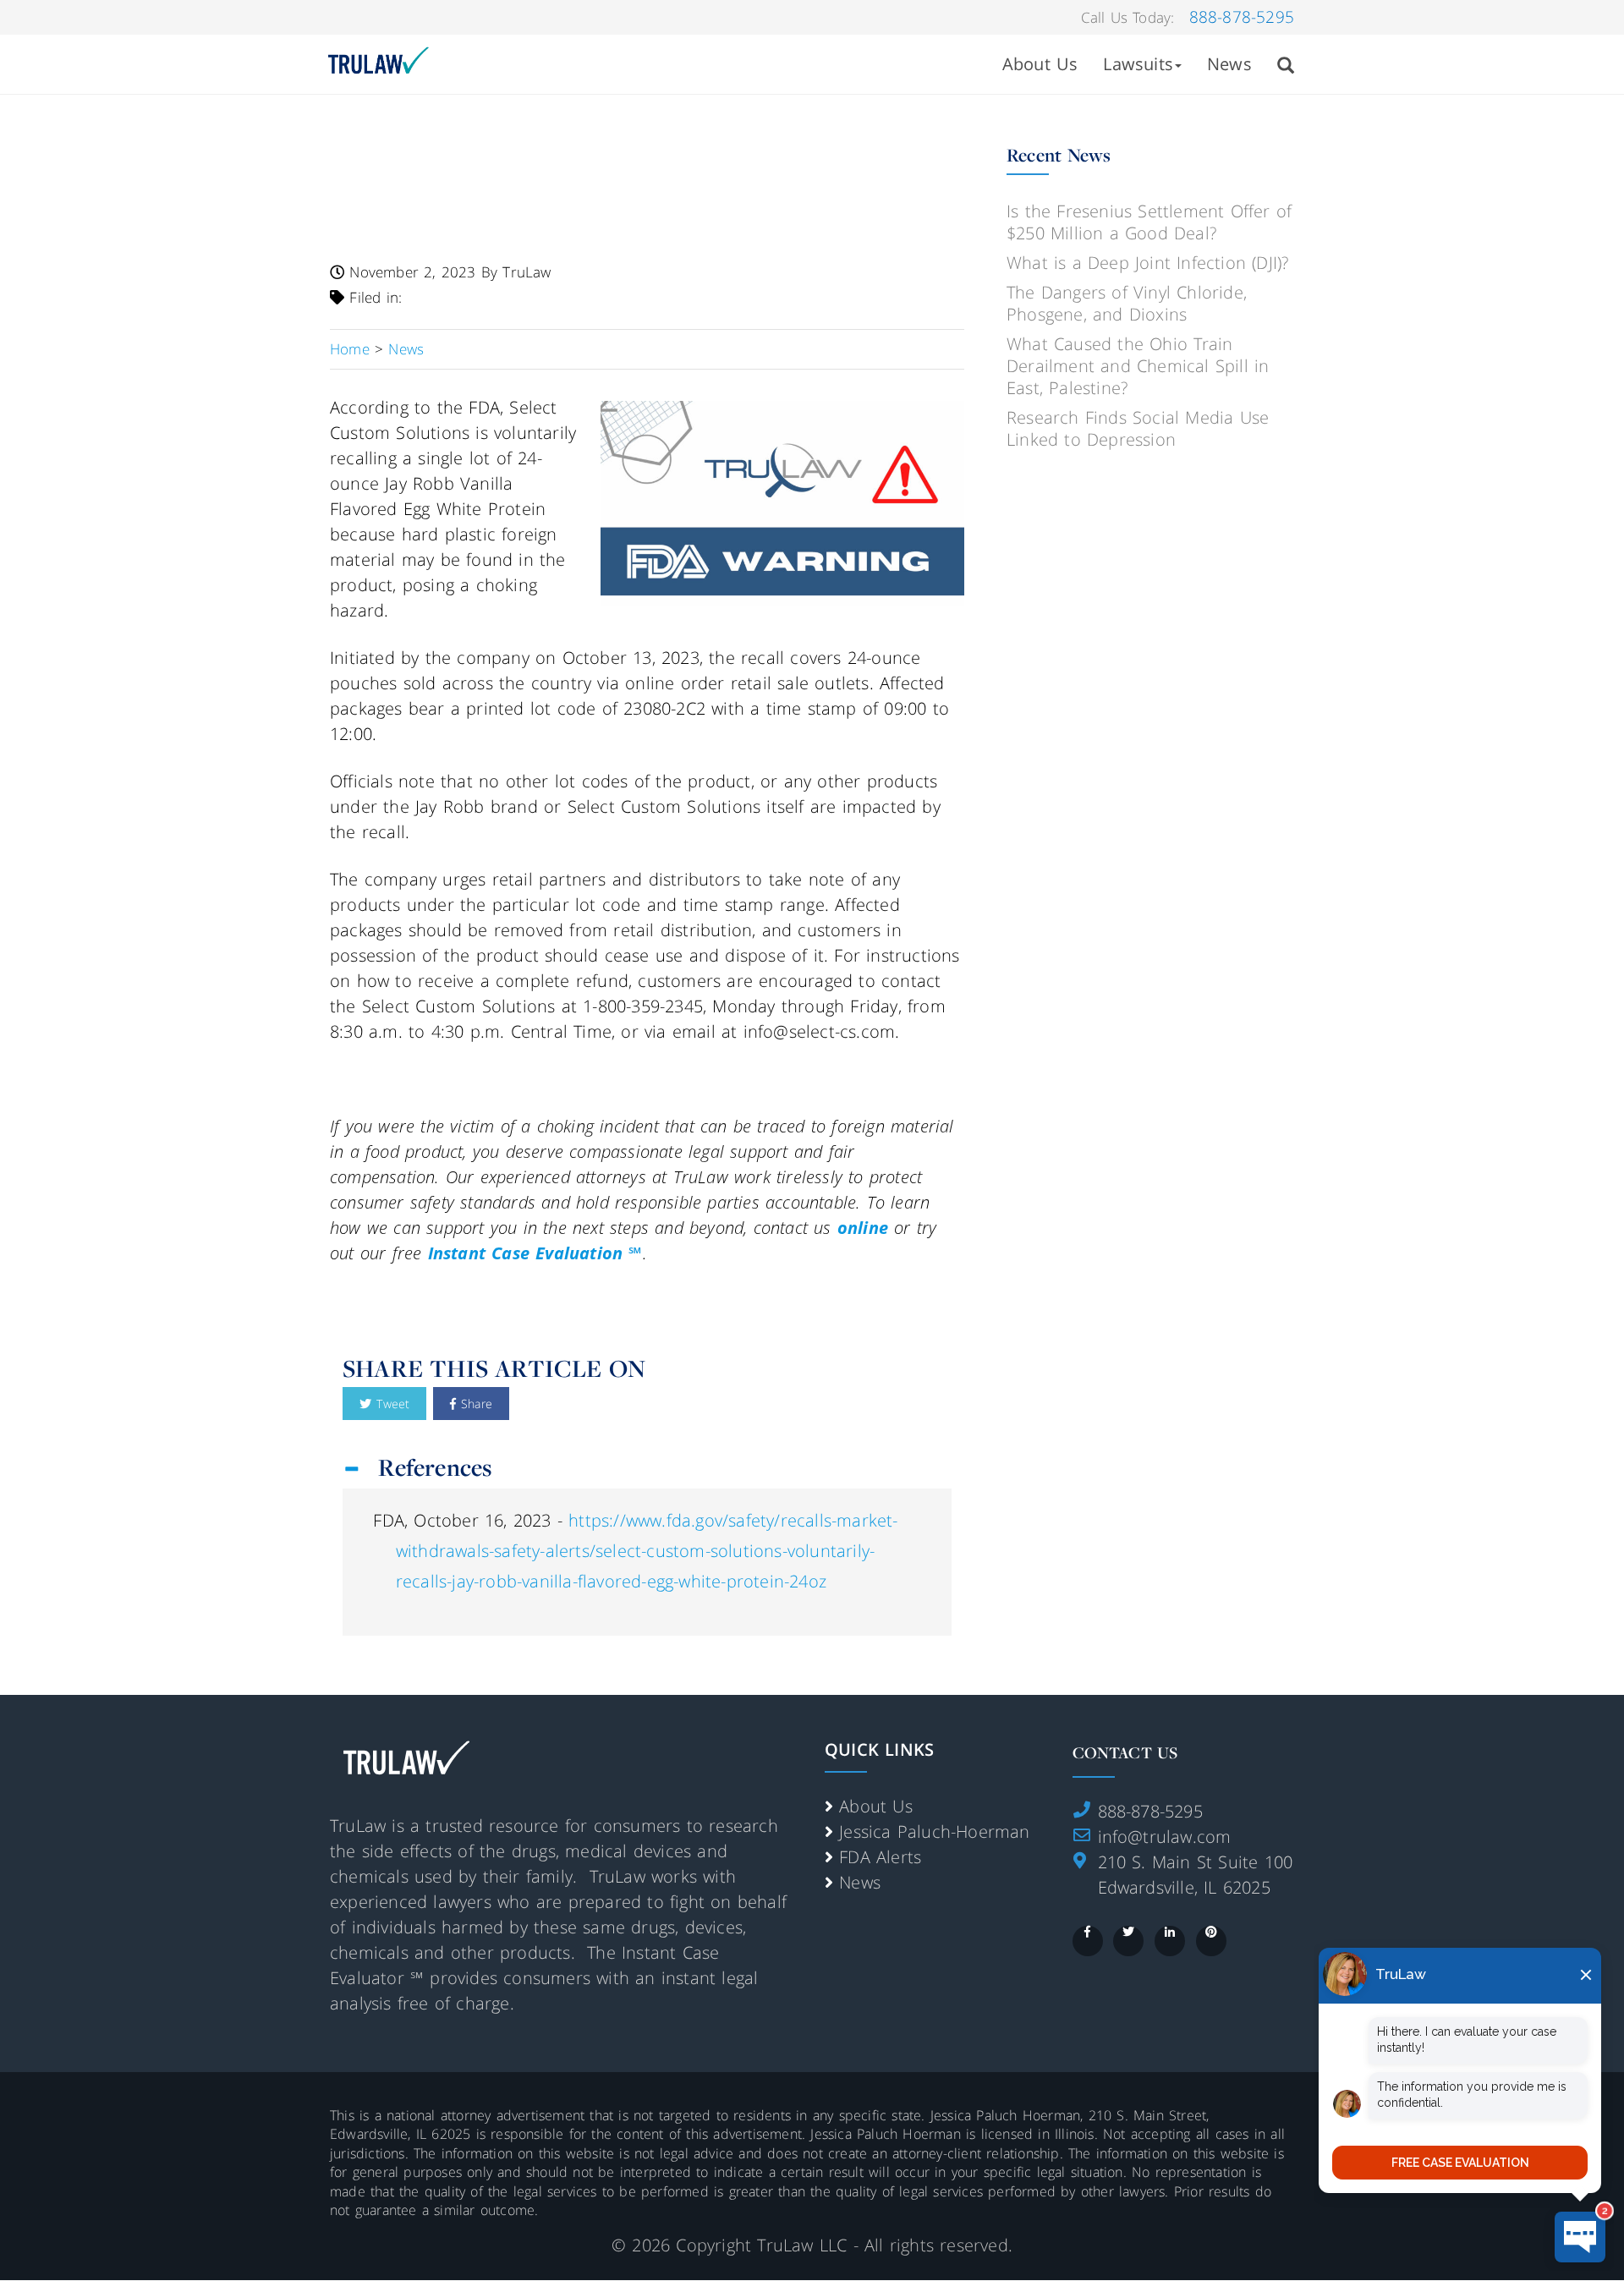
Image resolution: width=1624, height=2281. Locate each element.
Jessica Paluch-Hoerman (934, 1831)
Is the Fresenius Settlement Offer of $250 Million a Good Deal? (1149, 222)
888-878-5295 (1242, 17)
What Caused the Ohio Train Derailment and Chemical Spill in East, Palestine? (1138, 366)
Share (474, 1404)
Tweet (390, 1404)
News (1229, 64)
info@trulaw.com (1165, 1837)
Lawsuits (1138, 64)
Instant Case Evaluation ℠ (535, 1253)
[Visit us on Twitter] (1128, 1941)
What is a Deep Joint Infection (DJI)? (1147, 263)
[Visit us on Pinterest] (1211, 1941)
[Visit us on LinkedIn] (1170, 1941)
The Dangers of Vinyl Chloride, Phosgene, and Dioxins (1127, 303)
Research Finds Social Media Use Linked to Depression (1138, 428)
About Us (1040, 64)
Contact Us (1125, 1752)
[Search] (1286, 64)
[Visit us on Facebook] (1088, 1941)
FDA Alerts (880, 1857)
